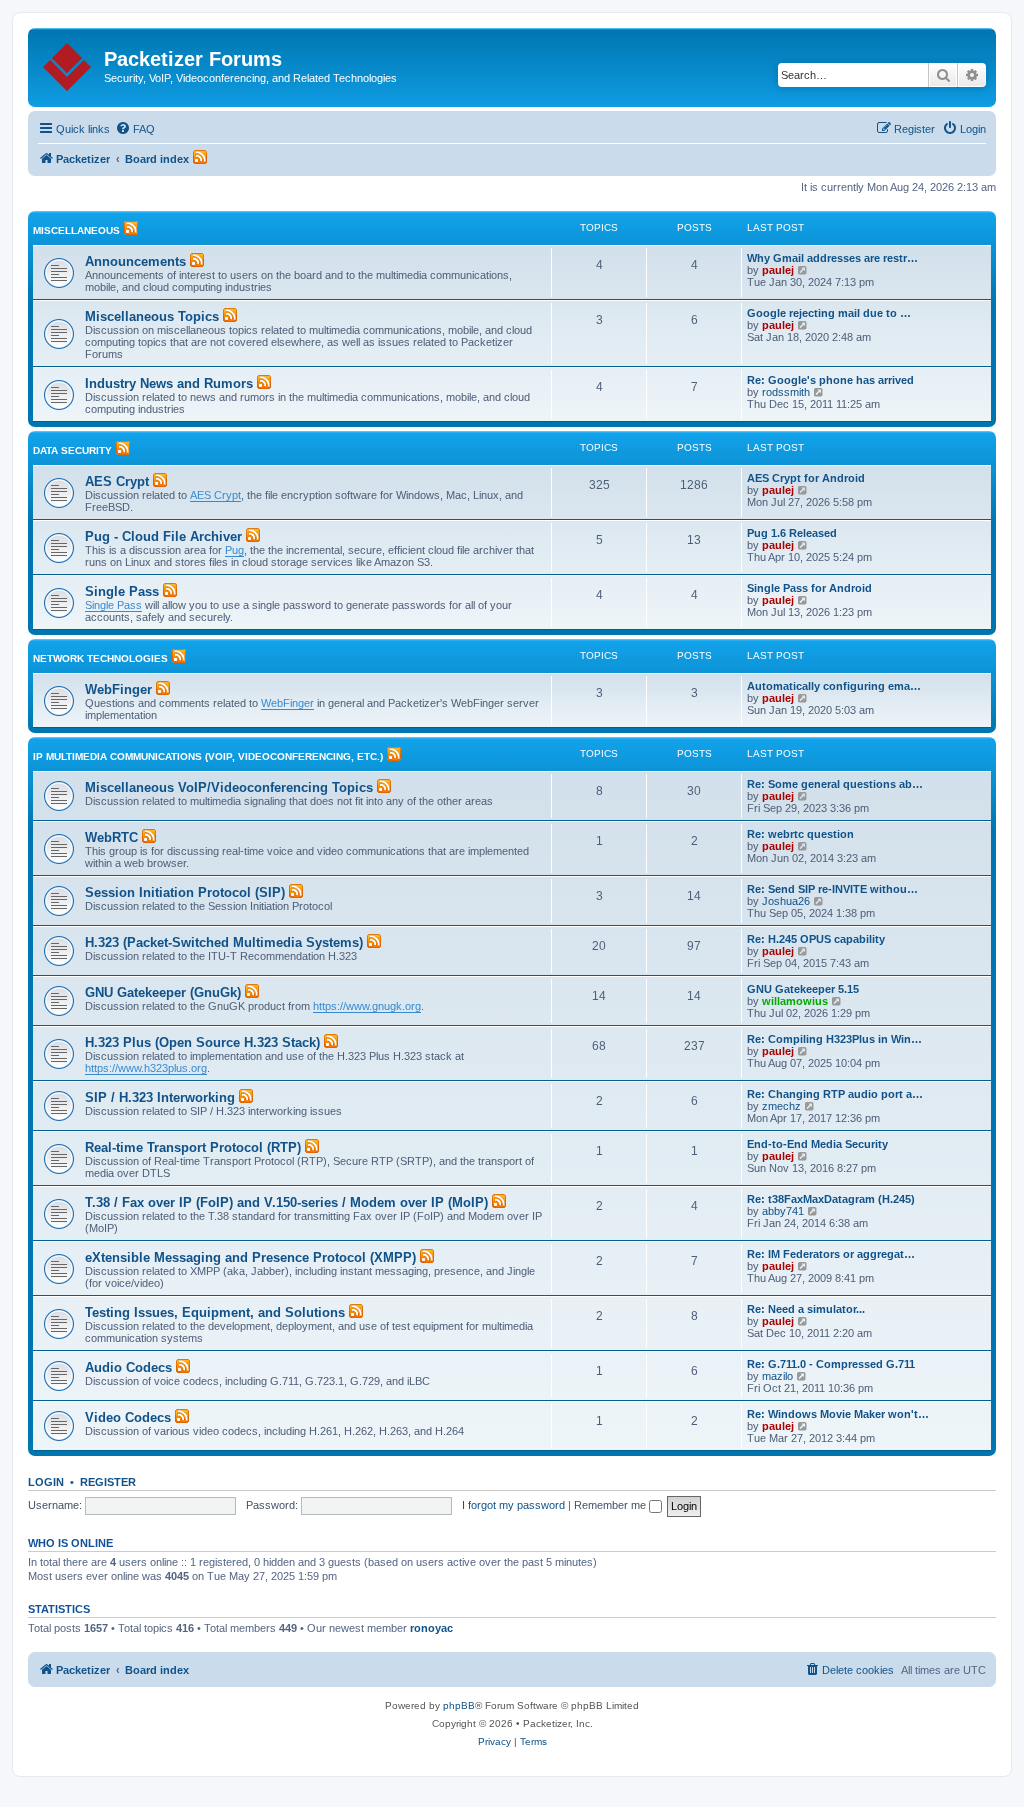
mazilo (777, 1376)
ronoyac (431, 1628)
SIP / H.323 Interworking (160, 1097)
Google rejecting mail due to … (829, 313)
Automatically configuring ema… (834, 686)
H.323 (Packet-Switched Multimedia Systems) (224, 942)
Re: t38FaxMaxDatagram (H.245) (831, 1199)
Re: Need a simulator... (806, 1309)
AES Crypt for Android (806, 478)
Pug (234, 550)
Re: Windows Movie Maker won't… (838, 1414)
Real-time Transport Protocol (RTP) (193, 1147)
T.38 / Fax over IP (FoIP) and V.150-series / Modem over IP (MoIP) (286, 1202)
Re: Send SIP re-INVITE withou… (832, 889)
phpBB (459, 1705)
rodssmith (786, 392)
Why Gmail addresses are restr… (832, 258)
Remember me (611, 1505)
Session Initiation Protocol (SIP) (185, 892)
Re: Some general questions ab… (835, 784)
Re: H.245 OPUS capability (816, 939)
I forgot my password (513, 1505)
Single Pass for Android (809, 588)
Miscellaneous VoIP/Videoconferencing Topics (229, 787)
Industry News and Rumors (169, 383)
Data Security (72, 450)
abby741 (783, 1211)
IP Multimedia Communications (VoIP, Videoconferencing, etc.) (208, 756)
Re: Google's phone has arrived (830, 380)
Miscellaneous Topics (152, 316)
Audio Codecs (128, 1367)
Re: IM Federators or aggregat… (831, 1254)
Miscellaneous (76, 230)
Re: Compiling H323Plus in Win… (834, 1039)
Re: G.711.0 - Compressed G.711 (831, 1364)
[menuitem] (135, 129)
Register (108, 1482)
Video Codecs (128, 1417)
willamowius (795, 1001)
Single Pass (122, 591)
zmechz (781, 1106)
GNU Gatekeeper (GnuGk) (163, 992)
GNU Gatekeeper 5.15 (803, 989)
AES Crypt (117, 481)
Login (46, 1482)
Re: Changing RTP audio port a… (835, 1094)
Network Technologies (100, 658)
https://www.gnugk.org (367, 1006)
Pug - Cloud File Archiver (163, 536)
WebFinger (118, 689)
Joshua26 (786, 901)
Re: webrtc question (800, 834)
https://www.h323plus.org (146, 1068)
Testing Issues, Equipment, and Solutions (215, 1312)
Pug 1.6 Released (792, 533)
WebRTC (111, 837)
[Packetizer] (68, 63)
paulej (778, 270)
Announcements (135, 261)
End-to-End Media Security (817, 1144)
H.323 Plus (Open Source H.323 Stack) (202, 1042)
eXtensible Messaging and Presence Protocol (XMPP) (250, 1257)
